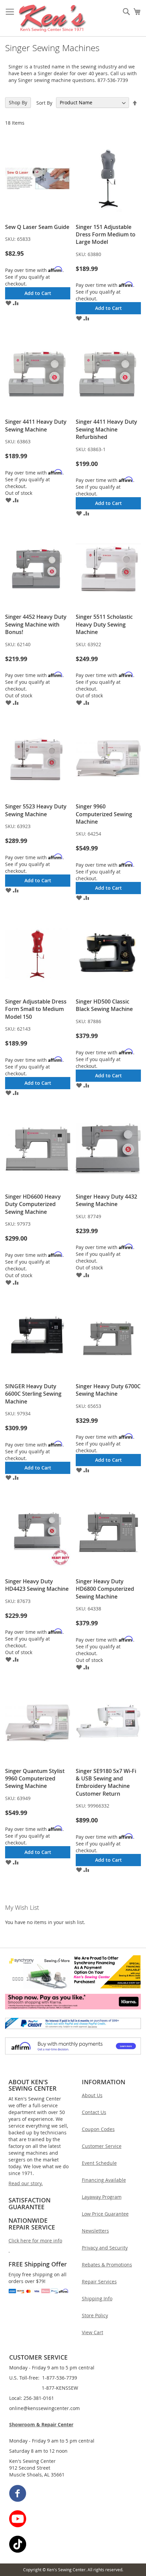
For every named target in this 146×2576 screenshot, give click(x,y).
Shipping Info (97, 2298)
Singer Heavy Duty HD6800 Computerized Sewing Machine (105, 1589)
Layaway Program (102, 2197)
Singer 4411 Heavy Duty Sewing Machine (36, 425)
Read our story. (26, 2183)
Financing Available (104, 2180)
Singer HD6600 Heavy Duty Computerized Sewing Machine (33, 1204)
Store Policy (95, 2315)
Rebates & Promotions (107, 2265)
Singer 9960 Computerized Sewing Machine (104, 814)
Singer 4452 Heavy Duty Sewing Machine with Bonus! (36, 624)
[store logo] (53, 18)
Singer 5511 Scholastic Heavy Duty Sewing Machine (104, 624)
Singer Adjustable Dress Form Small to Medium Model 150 (36, 1009)
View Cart (93, 2332)
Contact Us (94, 2112)
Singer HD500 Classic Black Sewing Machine (104, 1005)
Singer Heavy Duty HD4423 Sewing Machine (37, 1585)
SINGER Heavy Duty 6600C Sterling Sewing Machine (33, 1394)
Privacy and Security (105, 2248)
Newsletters (95, 2231)
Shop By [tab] (18, 102)
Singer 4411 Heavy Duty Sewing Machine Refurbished (106, 429)
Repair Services (99, 2282)
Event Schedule (99, 2163)
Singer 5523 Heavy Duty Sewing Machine (36, 810)
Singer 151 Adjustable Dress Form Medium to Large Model (106, 235)
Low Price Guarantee (105, 2214)
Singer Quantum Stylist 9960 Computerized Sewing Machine (35, 1779)
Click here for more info (35, 2241)
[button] (8, 303)
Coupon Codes (98, 2129)
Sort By (44, 102)
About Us (92, 2095)
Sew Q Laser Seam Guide (37, 227)
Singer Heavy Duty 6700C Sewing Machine (108, 1390)
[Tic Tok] (73, 2545)
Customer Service (102, 2146)
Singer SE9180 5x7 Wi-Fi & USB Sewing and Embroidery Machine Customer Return (106, 1782)
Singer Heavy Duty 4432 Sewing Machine (106, 1200)
